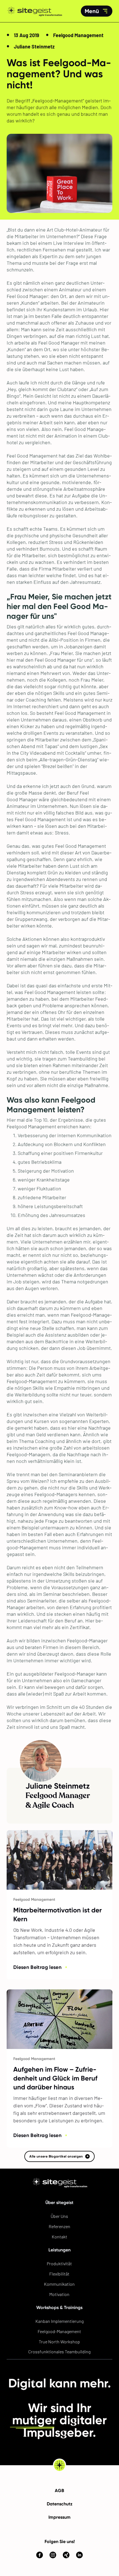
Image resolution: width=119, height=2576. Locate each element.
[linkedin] (79, 2555)
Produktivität (59, 2263)
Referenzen (59, 2226)
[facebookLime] (40, 2544)
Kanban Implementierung (59, 2321)
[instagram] (53, 2555)
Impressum (59, 2517)
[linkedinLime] (79, 2544)
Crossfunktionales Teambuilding (59, 2352)
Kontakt (59, 2237)
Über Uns (59, 2216)
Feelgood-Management (59, 2331)
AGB (59, 2491)
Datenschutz (60, 2504)
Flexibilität (59, 2274)
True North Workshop (59, 2342)
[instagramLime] (53, 2544)
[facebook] (40, 2555)
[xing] (66, 2555)
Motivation (59, 2294)
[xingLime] (66, 2544)
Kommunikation (59, 2284)
